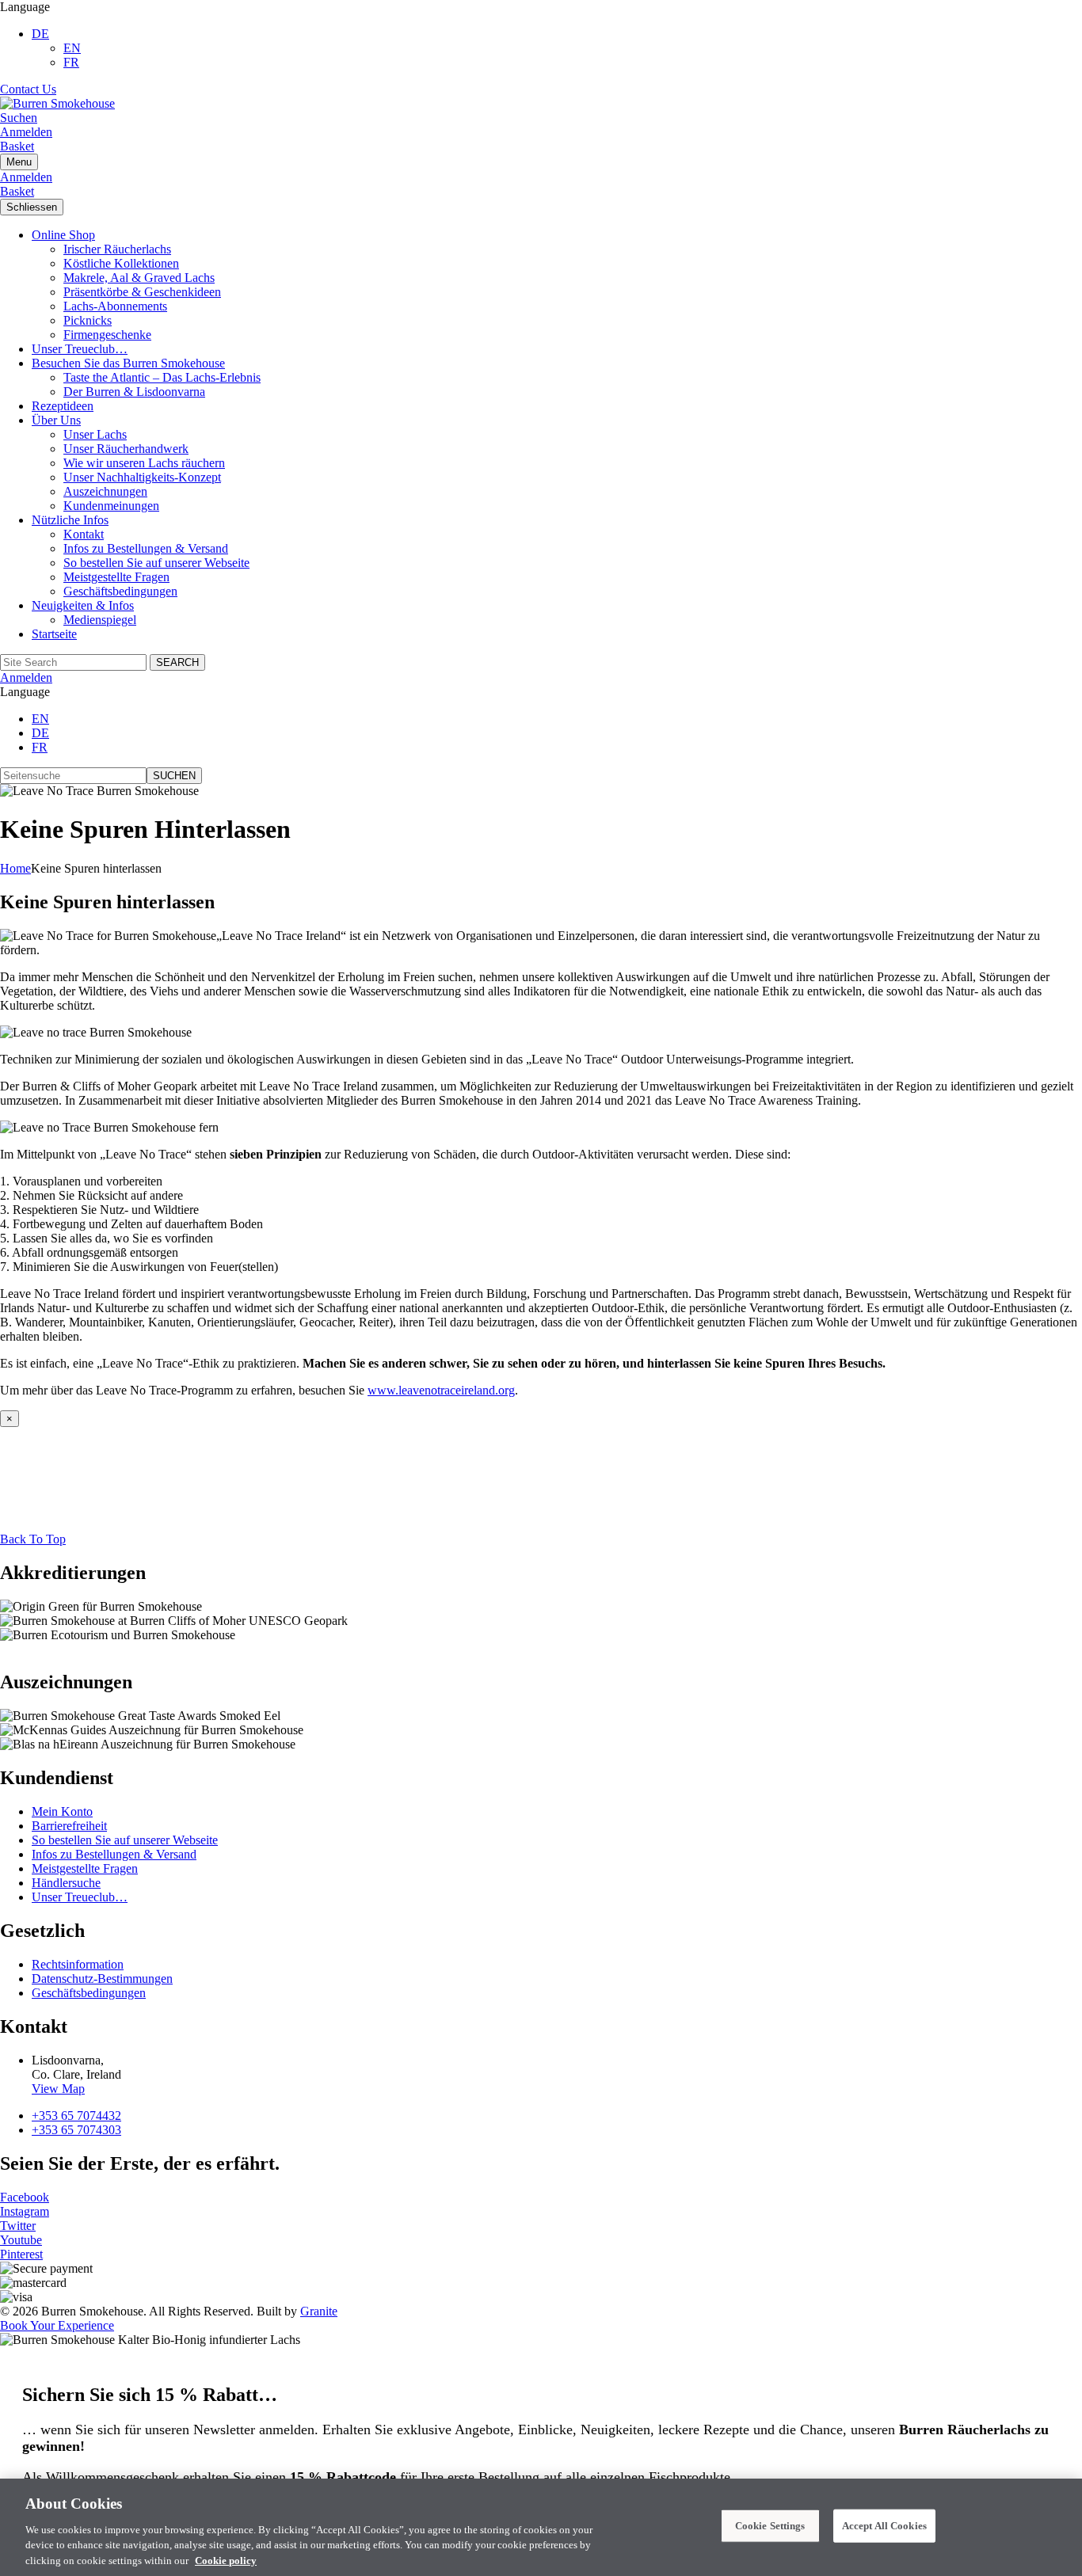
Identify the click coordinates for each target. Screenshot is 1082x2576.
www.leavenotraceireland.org (441, 1390)
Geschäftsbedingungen (120, 591)
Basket (17, 146)
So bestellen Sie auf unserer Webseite (156, 563)
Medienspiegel (100, 620)
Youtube (21, 2240)
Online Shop (63, 235)
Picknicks (88, 320)
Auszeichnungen (105, 491)
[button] (40, 34)
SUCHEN (174, 776)
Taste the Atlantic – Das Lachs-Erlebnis (162, 377)
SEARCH (177, 662)
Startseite (54, 634)
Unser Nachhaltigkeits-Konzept (142, 477)
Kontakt (84, 534)
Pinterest (21, 2254)
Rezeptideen (63, 406)
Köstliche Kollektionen (121, 263)
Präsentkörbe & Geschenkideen (142, 292)
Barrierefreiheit (69, 1826)
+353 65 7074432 (76, 2116)
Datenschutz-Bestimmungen (102, 1979)
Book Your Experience (57, 2325)
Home (15, 868)
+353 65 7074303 (76, 2130)
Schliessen (32, 207)
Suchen (19, 118)
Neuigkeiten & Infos (83, 605)
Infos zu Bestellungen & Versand (146, 548)
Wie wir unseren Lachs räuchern (144, 463)
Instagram (25, 2211)
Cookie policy (226, 2560)
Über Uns (56, 420)
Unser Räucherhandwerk (126, 449)
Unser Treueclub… (80, 349)
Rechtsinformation (78, 1964)
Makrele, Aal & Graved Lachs (139, 278)
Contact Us (28, 89)
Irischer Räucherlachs (117, 249)
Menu (19, 162)
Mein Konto (62, 1811)
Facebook (25, 2197)
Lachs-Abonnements (115, 306)
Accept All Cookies (884, 2526)
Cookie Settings (770, 2526)
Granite (319, 2311)
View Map (58, 2089)
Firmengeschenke (107, 335)
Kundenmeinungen (111, 506)
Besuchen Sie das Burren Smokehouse (128, 363)
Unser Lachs (95, 434)
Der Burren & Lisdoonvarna (134, 392)
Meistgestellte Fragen (116, 577)
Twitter (18, 2226)
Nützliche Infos (70, 520)
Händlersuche (66, 1883)
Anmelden (26, 132)
